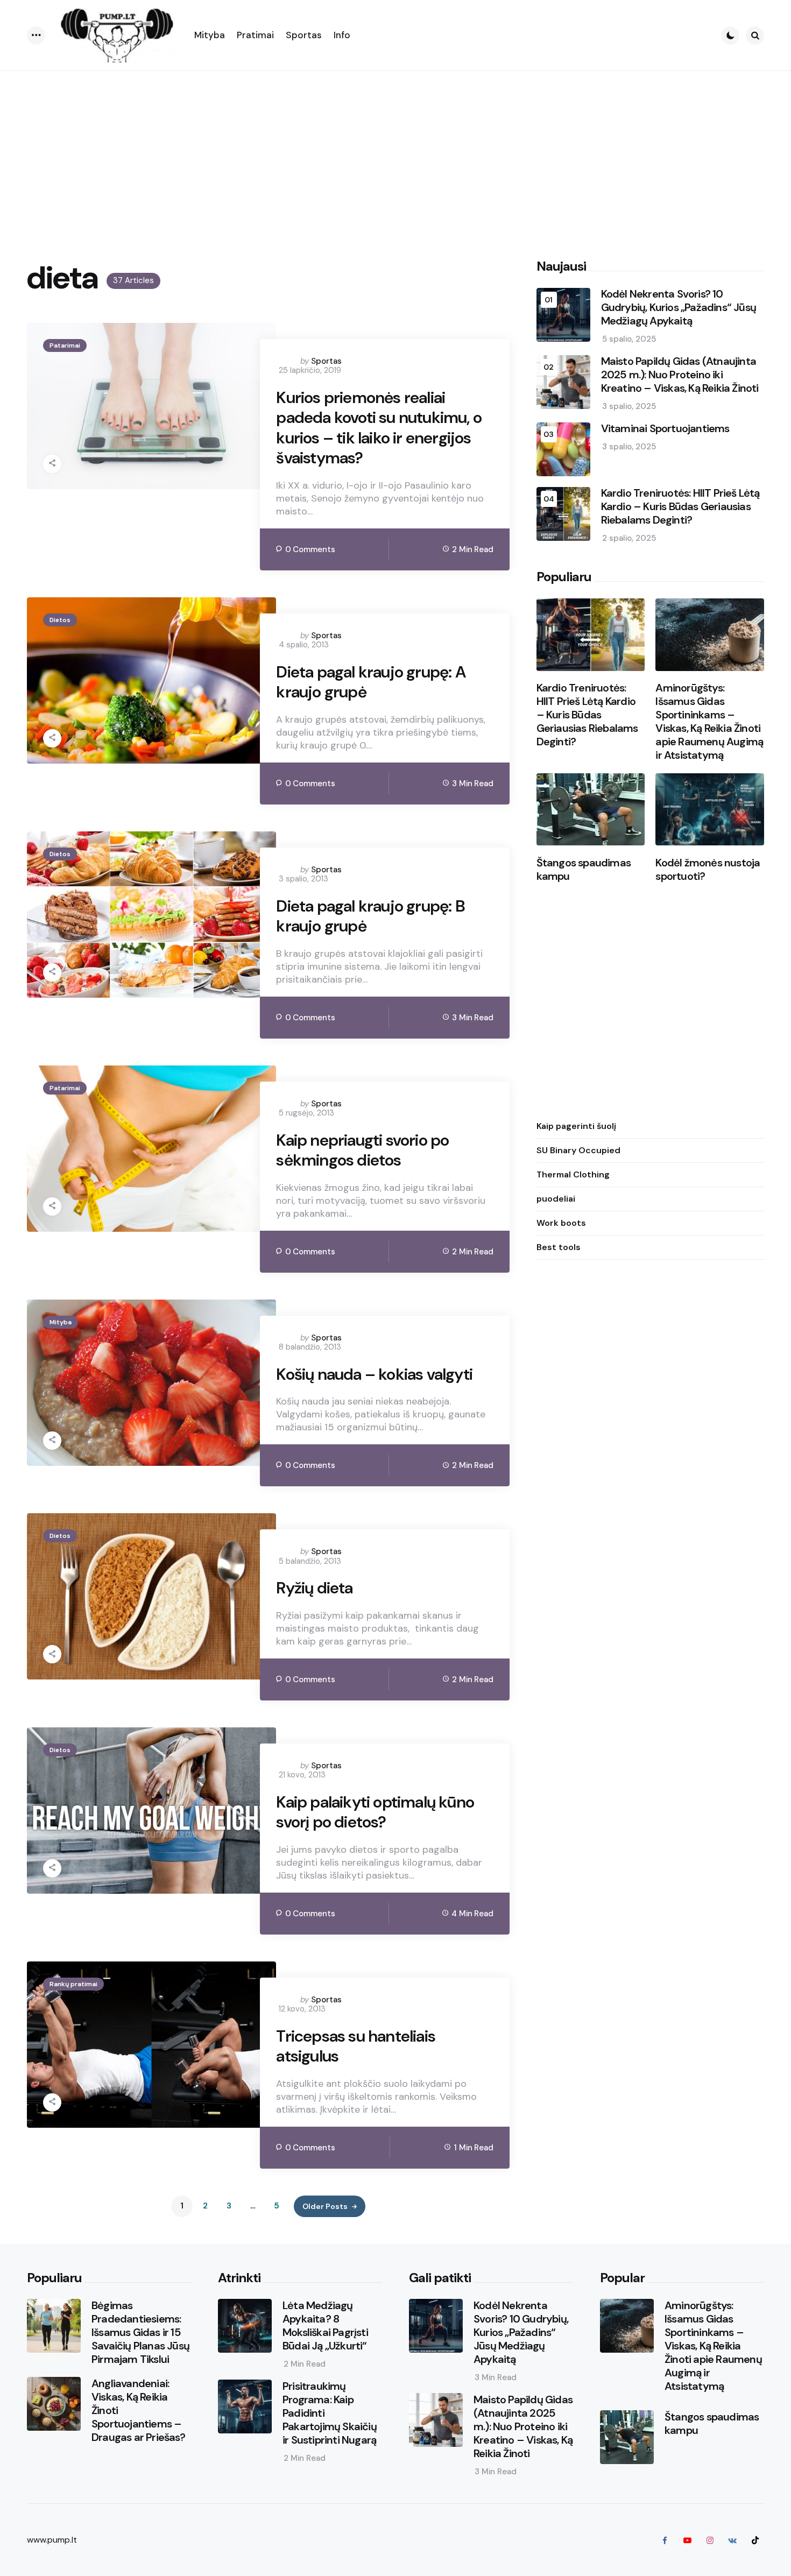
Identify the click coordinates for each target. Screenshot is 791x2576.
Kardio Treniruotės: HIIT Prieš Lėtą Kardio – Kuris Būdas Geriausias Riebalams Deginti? (680, 507)
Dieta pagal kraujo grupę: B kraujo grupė (370, 916)
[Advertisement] (395, 152)
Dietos (60, 620)
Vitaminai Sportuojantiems (665, 429)
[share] (52, 464)
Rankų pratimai (73, 1984)
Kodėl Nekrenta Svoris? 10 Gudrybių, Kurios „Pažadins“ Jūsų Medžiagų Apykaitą (679, 308)
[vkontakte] (732, 2540)
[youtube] (687, 2540)
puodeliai (556, 1199)
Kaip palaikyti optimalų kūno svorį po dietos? (375, 1812)
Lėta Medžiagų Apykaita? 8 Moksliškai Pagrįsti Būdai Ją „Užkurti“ (325, 2326)
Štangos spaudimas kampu (584, 870)
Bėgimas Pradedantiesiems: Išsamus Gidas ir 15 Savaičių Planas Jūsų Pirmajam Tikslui (140, 2332)
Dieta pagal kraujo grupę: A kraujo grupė (370, 682)
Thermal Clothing (573, 1174)
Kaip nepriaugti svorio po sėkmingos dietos (362, 1150)
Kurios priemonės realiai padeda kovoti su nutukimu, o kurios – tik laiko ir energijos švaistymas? (379, 428)
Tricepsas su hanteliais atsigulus (356, 2046)
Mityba (61, 1322)
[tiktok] (755, 2540)
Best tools (559, 1247)
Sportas (326, 361)
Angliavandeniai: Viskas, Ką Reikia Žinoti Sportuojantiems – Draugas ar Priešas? (138, 2411)
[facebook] (665, 2540)
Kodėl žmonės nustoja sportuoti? (708, 870)
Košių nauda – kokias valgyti (374, 1374)
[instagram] (710, 2540)
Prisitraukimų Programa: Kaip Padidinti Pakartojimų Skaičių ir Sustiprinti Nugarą (330, 2413)
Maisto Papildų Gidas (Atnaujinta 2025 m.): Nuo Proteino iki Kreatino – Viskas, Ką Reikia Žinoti (680, 375)
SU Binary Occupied (578, 1150)
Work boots (561, 1223)
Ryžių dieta (314, 1588)
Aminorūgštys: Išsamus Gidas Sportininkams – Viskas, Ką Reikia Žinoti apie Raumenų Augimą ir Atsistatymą (709, 722)
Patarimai (65, 345)
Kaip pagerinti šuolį (576, 1126)
